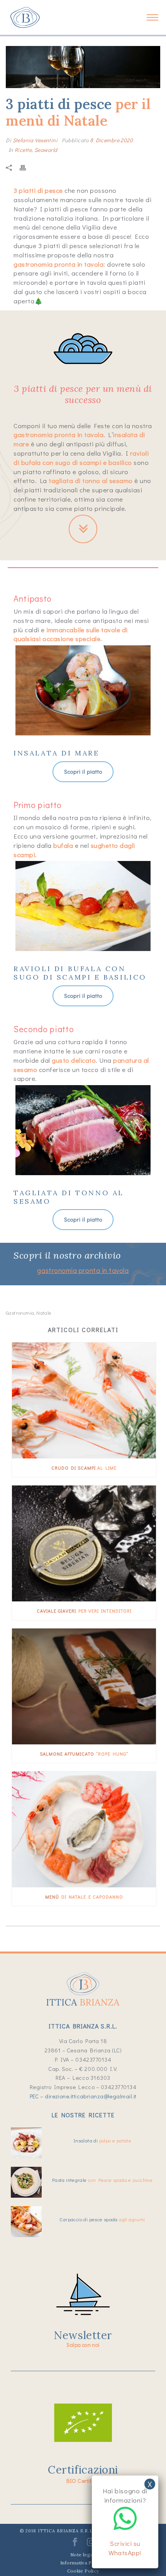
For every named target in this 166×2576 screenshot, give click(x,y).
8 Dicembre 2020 (111, 140)
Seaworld (46, 150)
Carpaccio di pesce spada (102, 2219)
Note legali (83, 2555)
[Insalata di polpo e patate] (26, 2143)
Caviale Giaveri (84, 1611)
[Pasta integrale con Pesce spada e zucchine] (26, 2182)
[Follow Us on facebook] (75, 2545)
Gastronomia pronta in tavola (83, 1270)
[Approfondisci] (83, 526)
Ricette (23, 150)
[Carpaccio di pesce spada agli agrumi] (26, 2222)
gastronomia (20, 1313)
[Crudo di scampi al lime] (84, 1400)
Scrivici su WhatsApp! (125, 2548)
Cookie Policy (83, 2571)
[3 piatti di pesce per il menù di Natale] (83, 67)
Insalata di (102, 2140)
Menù (84, 1897)
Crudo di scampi (84, 1468)
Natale (44, 1313)
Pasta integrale (102, 2180)
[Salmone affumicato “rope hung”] (84, 1686)
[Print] (27, 167)
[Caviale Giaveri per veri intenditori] (84, 1543)
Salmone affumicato (84, 1754)
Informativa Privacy (83, 2563)
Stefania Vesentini (35, 140)
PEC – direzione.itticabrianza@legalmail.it (83, 2096)
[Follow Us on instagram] (91, 2545)
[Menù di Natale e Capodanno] (84, 1829)
